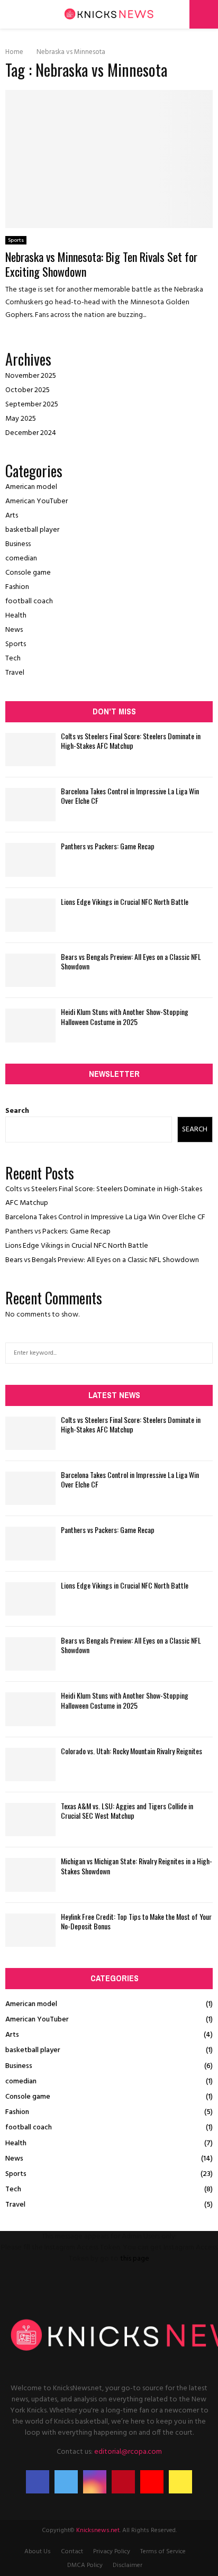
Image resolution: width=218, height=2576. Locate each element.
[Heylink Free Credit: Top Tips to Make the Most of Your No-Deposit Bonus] (30, 1930)
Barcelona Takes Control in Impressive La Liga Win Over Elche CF (130, 796)
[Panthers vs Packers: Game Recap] (30, 860)
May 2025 (21, 419)
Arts (12, 516)
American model (31, 487)
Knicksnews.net (98, 2530)
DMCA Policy (85, 2565)
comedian (21, 559)
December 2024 (31, 433)
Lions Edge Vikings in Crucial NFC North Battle (125, 901)
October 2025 (28, 390)
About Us (38, 2552)
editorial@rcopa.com (128, 2452)
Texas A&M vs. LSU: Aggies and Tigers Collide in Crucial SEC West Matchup (127, 1811)
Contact (72, 2552)
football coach (29, 601)
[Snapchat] (180, 2482)
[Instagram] (95, 2482)
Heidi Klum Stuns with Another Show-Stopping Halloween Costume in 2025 (125, 1016)
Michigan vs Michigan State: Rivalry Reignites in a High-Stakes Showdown (137, 1866)
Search (17, 1111)
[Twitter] (66, 2482)
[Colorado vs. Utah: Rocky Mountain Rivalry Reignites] (30, 1765)
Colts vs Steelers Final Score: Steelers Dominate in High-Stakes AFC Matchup (131, 741)
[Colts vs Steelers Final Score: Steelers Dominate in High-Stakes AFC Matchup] (30, 750)
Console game (28, 573)
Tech (13, 659)
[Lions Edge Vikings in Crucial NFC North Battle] (30, 915)
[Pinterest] (123, 2482)
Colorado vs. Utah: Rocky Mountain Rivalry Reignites (131, 1751)
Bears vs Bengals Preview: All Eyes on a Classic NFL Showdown (131, 961)
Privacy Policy (112, 2552)
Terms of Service (163, 2552)
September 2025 (32, 405)
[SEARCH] (202, 1353)
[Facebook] (38, 2482)
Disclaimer (128, 2565)
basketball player (32, 530)
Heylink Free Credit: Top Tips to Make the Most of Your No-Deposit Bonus (136, 1921)
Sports (16, 240)
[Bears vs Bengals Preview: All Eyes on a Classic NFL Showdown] (30, 970)
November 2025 (31, 376)
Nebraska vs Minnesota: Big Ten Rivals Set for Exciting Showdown (101, 264)
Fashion (17, 587)
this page (135, 2259)
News (14, 630)
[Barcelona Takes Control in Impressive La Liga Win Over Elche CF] (30, 805)
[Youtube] (152, 2482)
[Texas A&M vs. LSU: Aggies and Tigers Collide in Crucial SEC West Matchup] (30, 1820)
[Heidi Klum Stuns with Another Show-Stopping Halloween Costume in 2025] (30, 1025)
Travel (15, 673)
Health (16, 616)
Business (18, 544)
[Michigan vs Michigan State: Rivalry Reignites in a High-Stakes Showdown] (30, 1875)
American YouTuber (37, 501)
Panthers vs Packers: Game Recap (108, 846)
